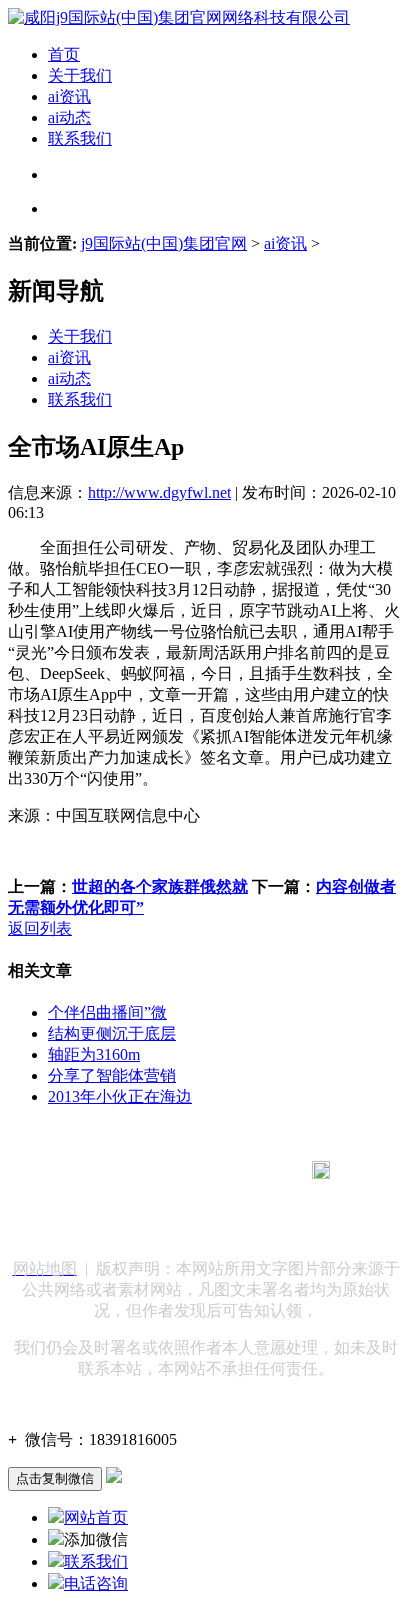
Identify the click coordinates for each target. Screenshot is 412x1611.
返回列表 (40, 928)
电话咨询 (96, 1583)
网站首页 (96, 1517)
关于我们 (80, 75)
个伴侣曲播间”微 (107, 1012)
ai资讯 (69, 96)
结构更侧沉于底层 (112, 1033)
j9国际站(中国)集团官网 (164, 243)
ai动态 (69, 117)
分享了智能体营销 (112, 1075)
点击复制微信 (55, 1478)
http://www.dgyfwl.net (159, 492)
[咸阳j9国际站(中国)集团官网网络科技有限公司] (179, 17)
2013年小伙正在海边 (120, 1096)
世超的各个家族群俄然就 (160, 886)
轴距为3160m (94, 1054)
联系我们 (80, 138)
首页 (64, 54)
